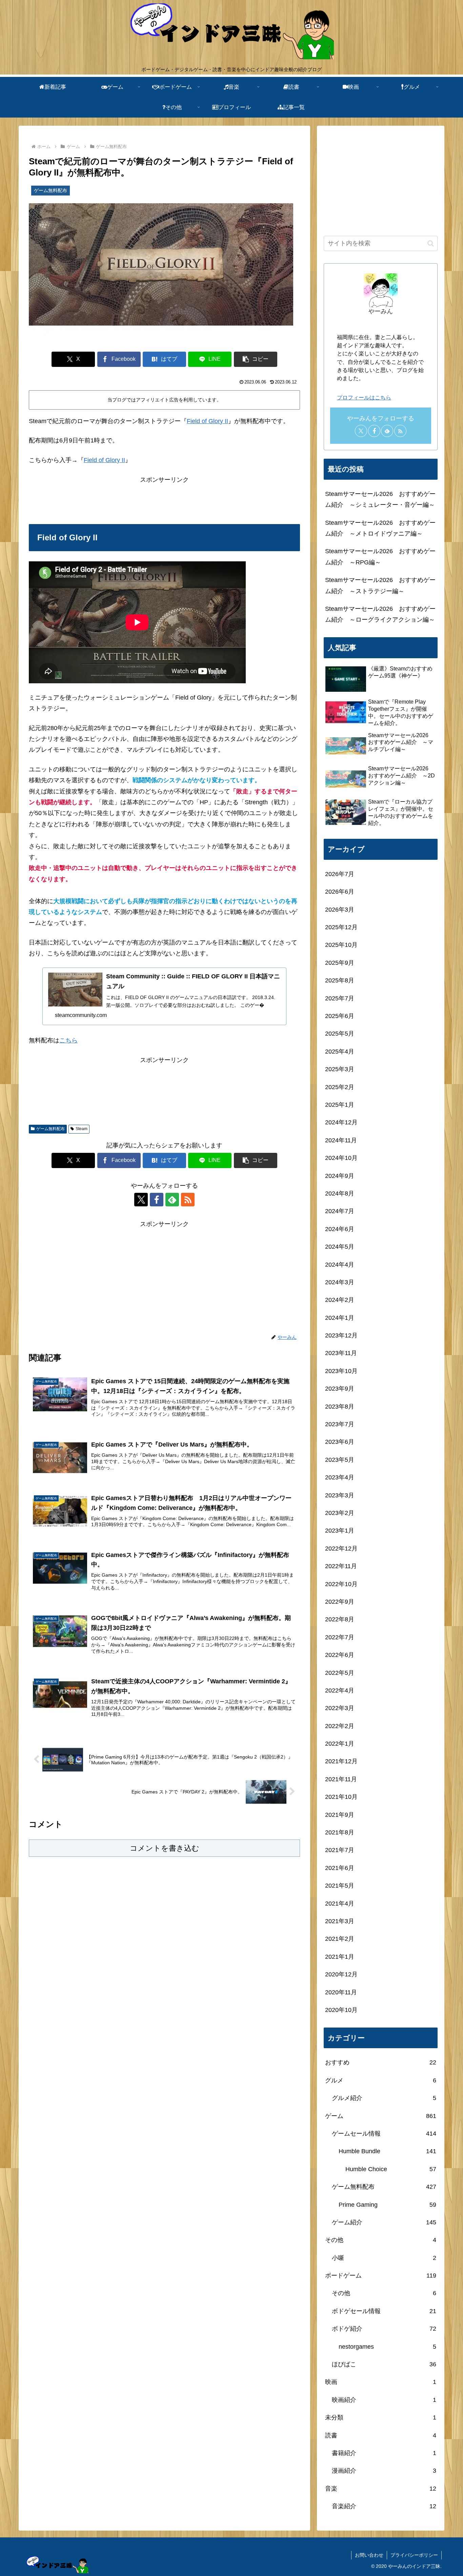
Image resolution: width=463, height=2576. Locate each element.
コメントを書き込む (165, 1848)
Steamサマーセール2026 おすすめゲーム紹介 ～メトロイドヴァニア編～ (380, 528)
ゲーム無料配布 (51, 1129)
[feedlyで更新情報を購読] (172, 1200)
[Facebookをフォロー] (157, 1200)
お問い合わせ (369, 2555)
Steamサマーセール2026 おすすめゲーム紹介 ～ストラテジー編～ (380, 585)
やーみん (381, 311)
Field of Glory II (207, 421)
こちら (68, 1040)
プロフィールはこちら (364, 397)
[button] (256, 359)
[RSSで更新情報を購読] (188, 1200)
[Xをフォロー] (141, 1200)
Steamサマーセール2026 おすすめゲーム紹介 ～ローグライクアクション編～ (380, 614)
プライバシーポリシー (414, 2555)
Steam (82, 1129)
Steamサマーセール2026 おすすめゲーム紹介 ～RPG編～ (380, 557)
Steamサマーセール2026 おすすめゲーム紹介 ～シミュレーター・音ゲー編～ (380, 499)
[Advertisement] (164, 500)
